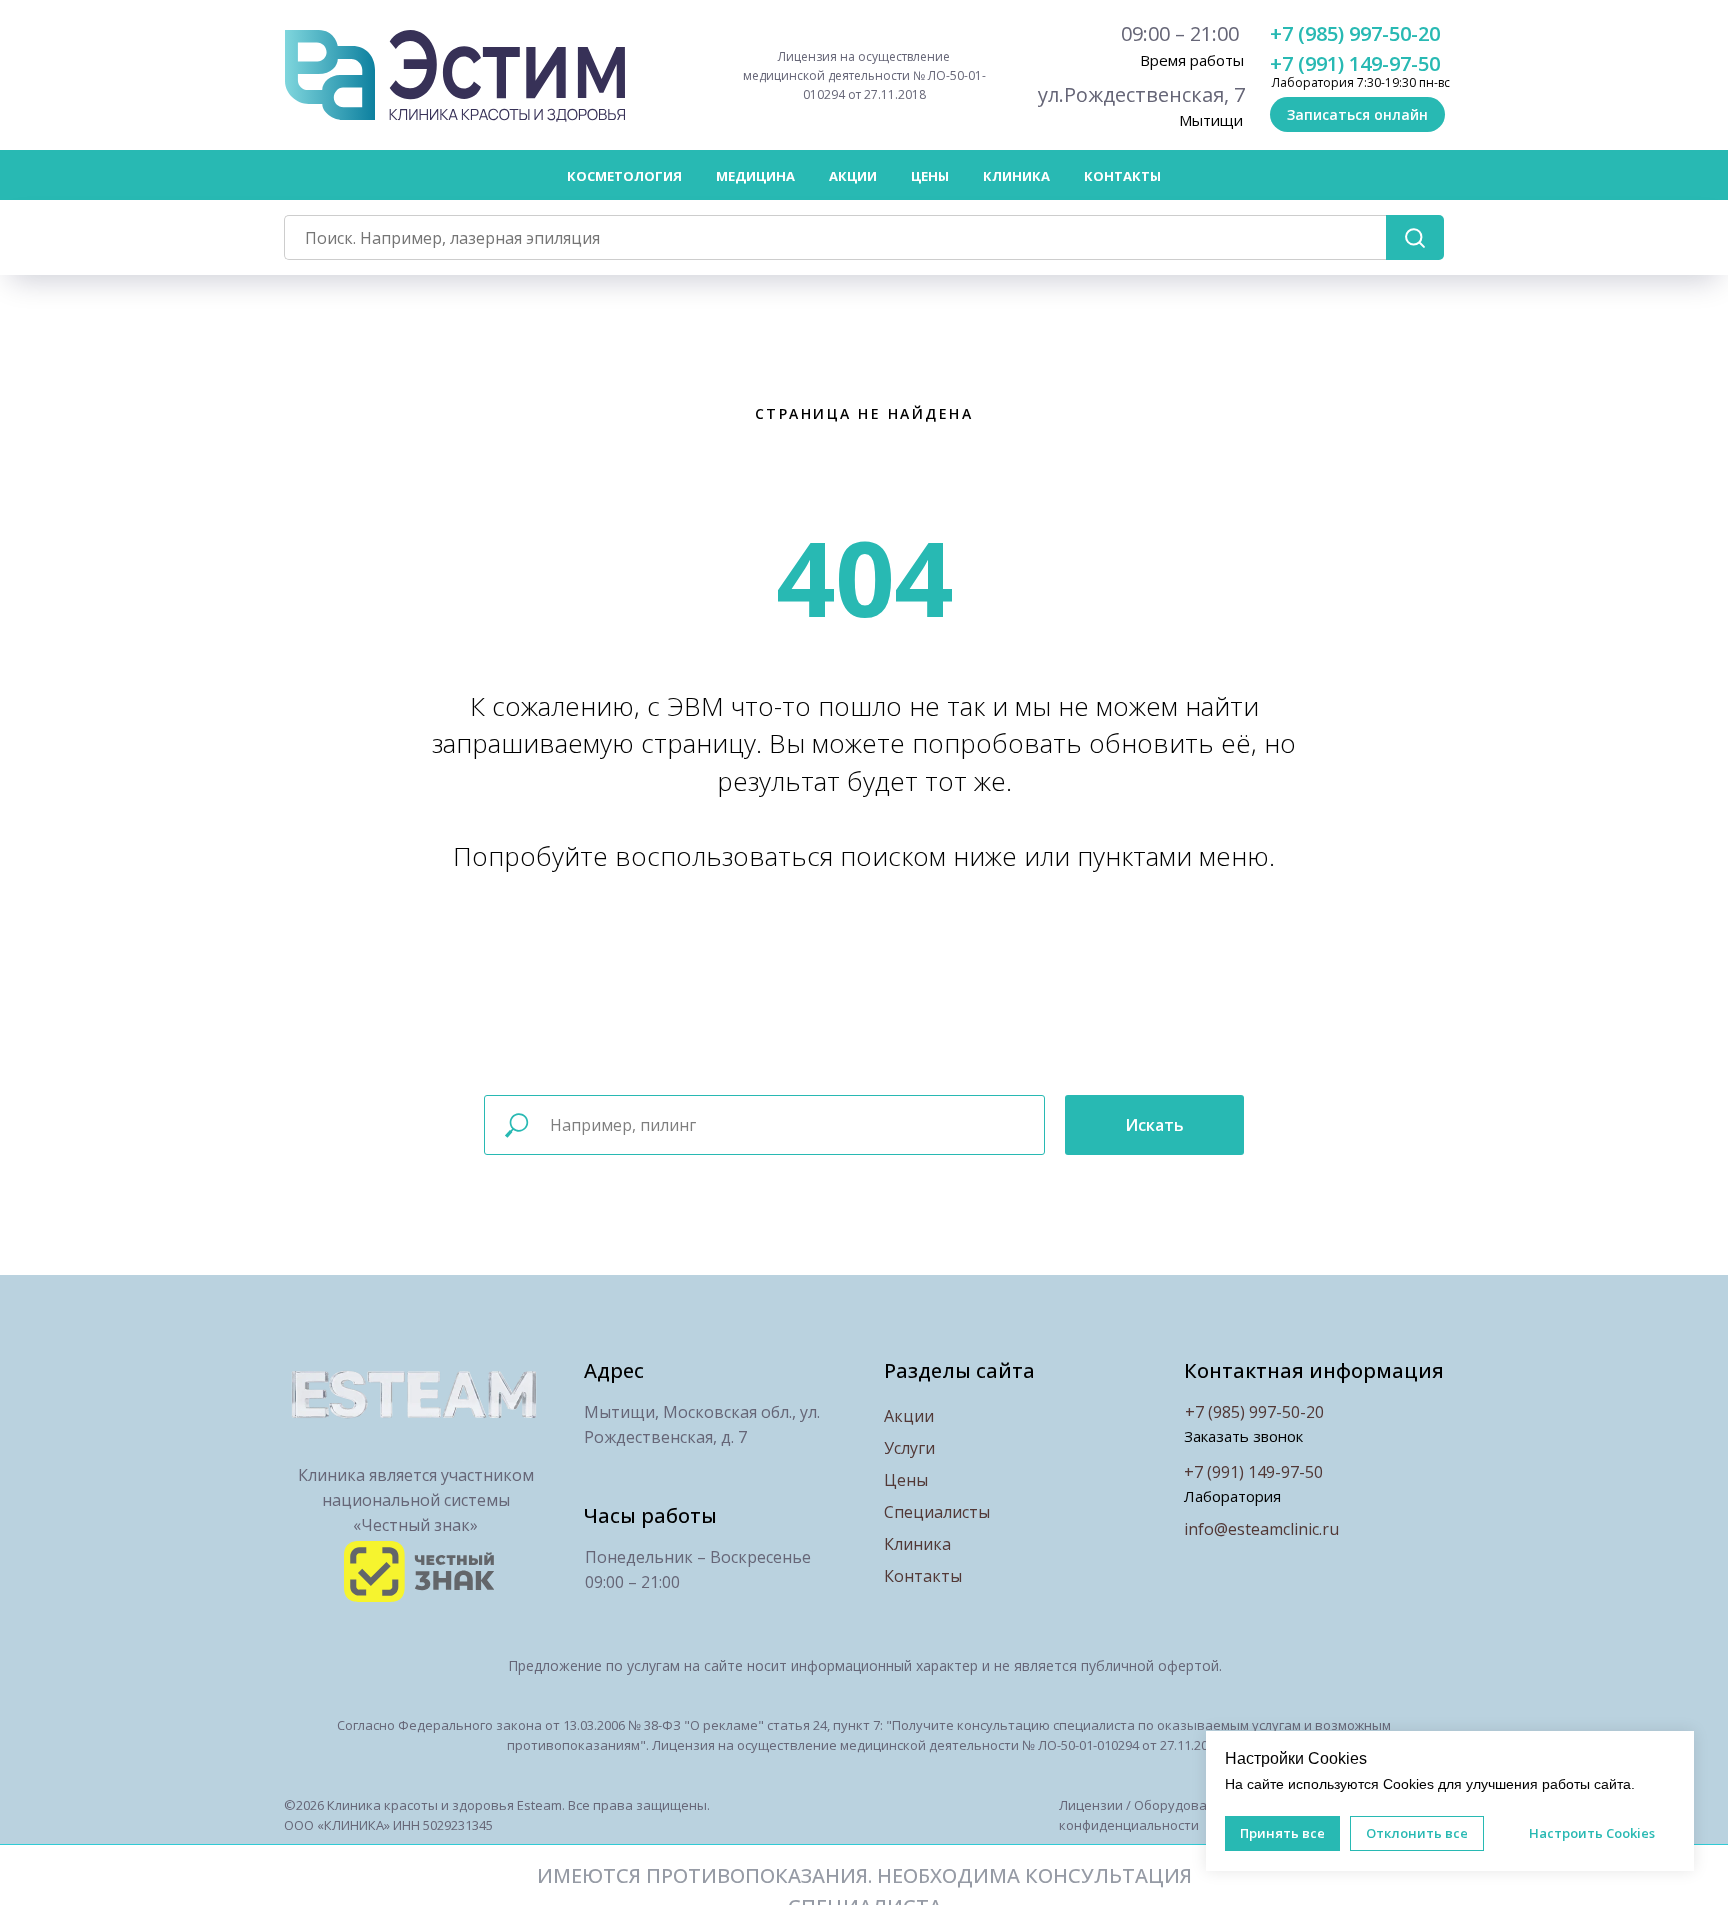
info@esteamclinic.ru (1261, 1529)
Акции (853, 176)
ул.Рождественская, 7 (1141, 94)
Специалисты (937, 1512)
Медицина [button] (755, 176)
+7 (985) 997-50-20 (1355, 33)
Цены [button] (930, 176)
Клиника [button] (1016, 176)
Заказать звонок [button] (1243, 1436)
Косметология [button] (624, 176)
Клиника (917, 1544)
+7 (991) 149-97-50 (1355, 63)
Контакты (1122, 176)
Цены (906, 1480)
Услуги (909, 1448)
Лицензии (1091, 1805)
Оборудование (1182, 1805)
